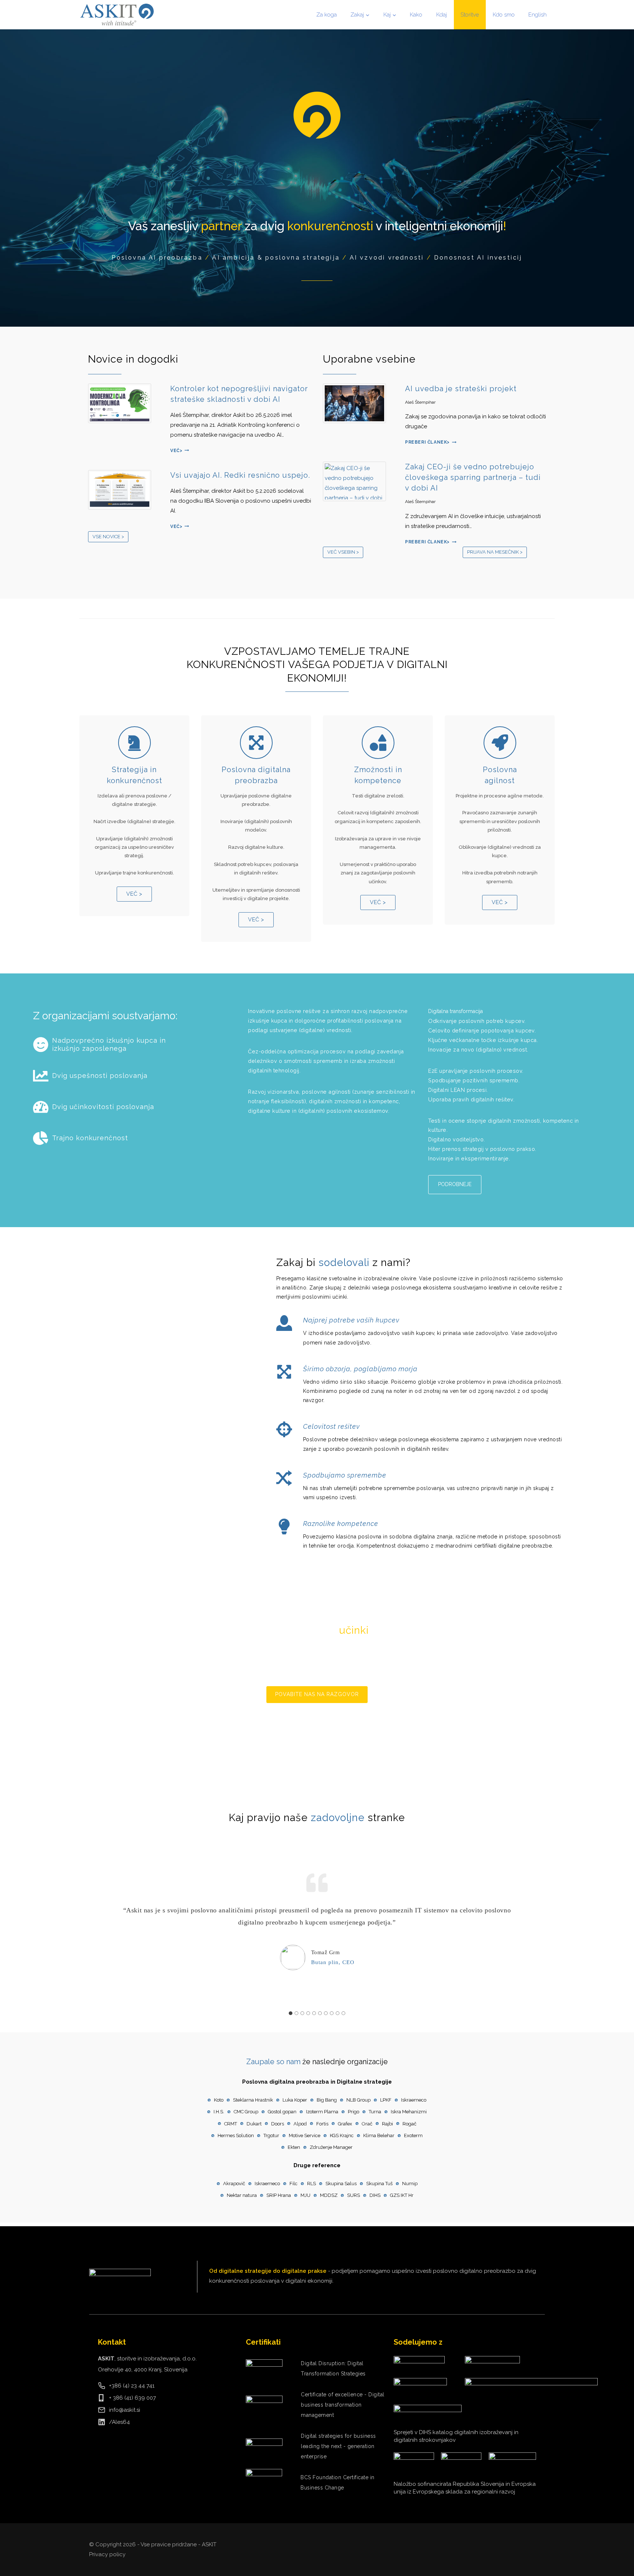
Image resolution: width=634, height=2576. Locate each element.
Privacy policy (107, 2554)
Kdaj (442, 15)
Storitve (470, 15)
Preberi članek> (431, 442)
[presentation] (123, 403)
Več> (180, 451)
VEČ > (134, 894)
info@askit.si (125, 2410)
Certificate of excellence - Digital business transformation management (343, 2405)
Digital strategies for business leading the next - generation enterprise (338, 2446)
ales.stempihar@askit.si (299, 1720)
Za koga (327, 15)
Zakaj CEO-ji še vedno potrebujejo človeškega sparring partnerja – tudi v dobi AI (473, 477)
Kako (416, 15)
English (538, 15)
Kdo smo (504, 15)
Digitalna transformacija (456, 1011)
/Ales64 (119, 2422)
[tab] (291, 2013)
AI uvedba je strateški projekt (461, 389)
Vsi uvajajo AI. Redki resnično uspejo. (240, 475)
